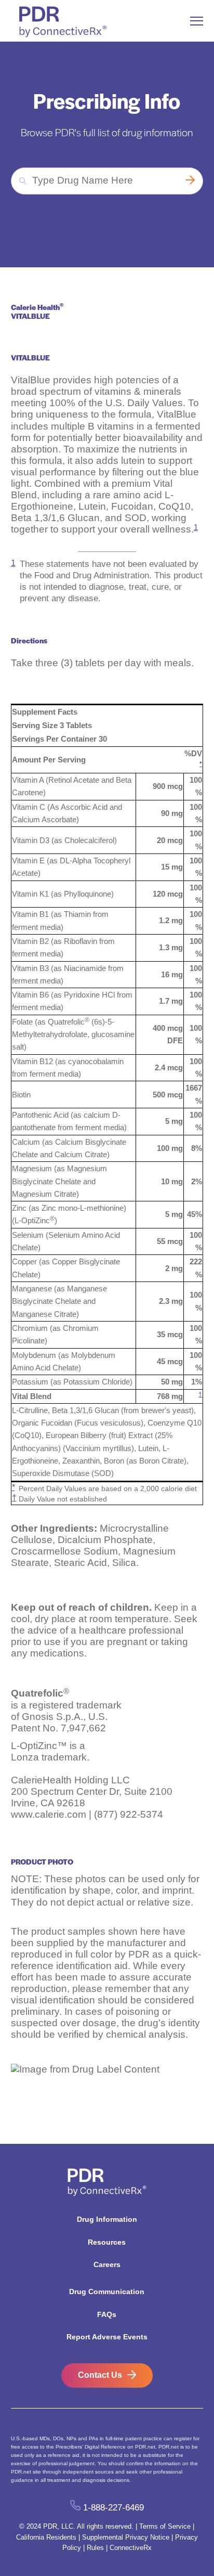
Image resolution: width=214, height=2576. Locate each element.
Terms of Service (165, 2526)
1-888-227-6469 (113, 2508)
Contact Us (100, 2375)
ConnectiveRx (131, 2548)
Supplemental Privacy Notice (126, 2537)
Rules (95, 2548)
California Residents (46, 2537)
